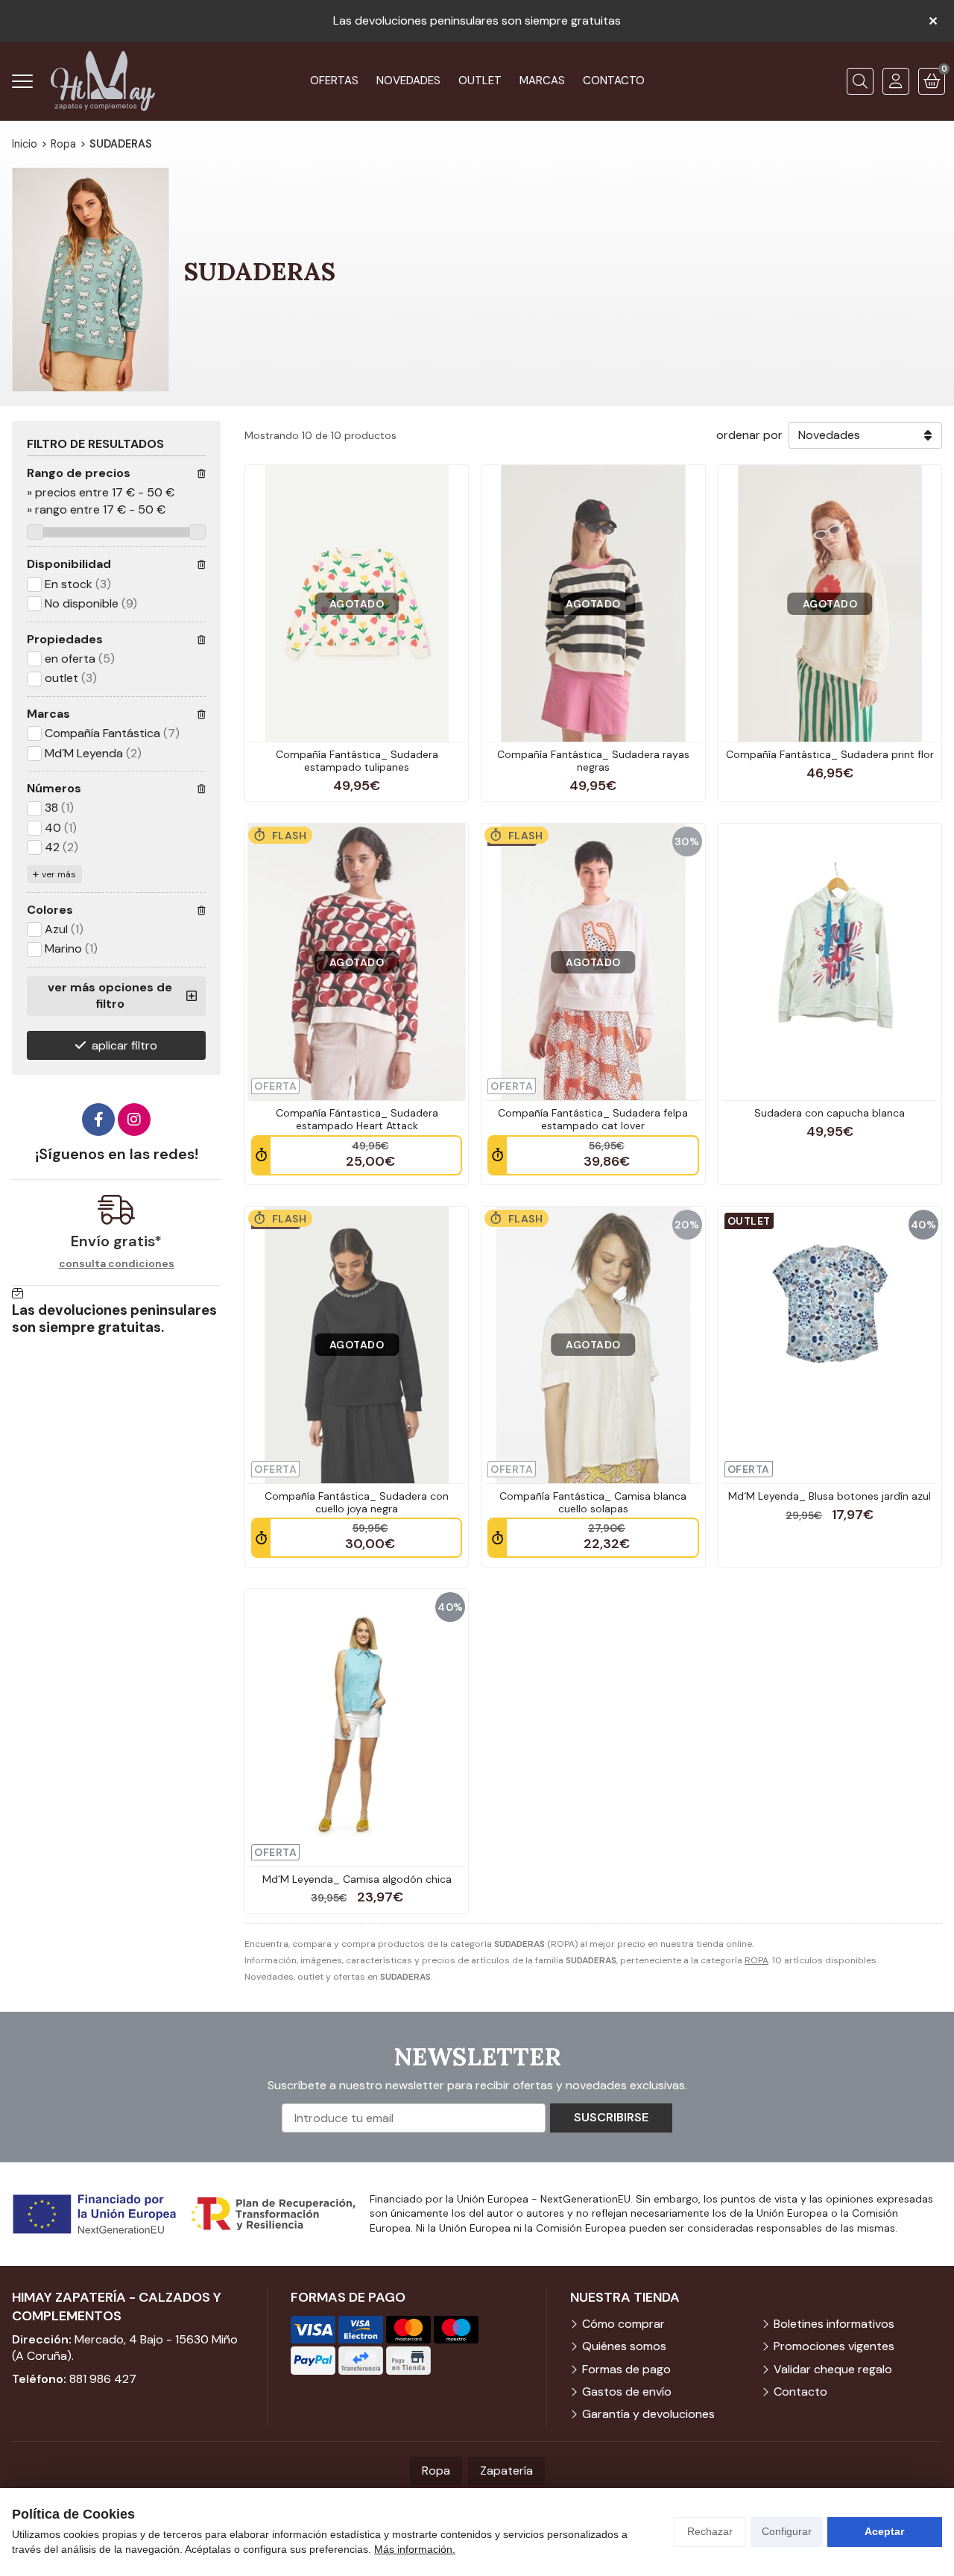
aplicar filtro (124, 1045)
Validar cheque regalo (833, 2369)
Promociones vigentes (834, 2346)
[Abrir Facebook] (98, 1120)
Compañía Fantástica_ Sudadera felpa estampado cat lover (593, 1119)
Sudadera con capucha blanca (830, 1113)
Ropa (436, 2471)
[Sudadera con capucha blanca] (830, 962)
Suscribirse (611, 2117)
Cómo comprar (623, 2324)
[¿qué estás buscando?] (860, 81)
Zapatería (506, 2471)
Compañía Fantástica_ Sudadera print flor (830, 754)
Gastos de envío (627, 2392)
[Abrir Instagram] (134, 1120)
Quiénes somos (624, 2346)
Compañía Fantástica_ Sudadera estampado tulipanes (357, 761)
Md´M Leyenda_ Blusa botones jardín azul (830, 1496)
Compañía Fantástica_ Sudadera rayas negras (593, 761)
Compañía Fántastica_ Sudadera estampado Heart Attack (357, 1119)
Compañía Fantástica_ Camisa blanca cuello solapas (593, 1502)
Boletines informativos (834, 2324)
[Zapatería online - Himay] (103, 81)
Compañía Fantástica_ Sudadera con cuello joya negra (357, 1502)
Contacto (800, 2392)
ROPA (756, 1960)
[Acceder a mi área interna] (896, 81)
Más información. (415, 2549)
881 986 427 (103, 2379)
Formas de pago (626, 2369)
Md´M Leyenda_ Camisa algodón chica (357, 1879)
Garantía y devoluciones (648, 2414)
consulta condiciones (117, 1264)
